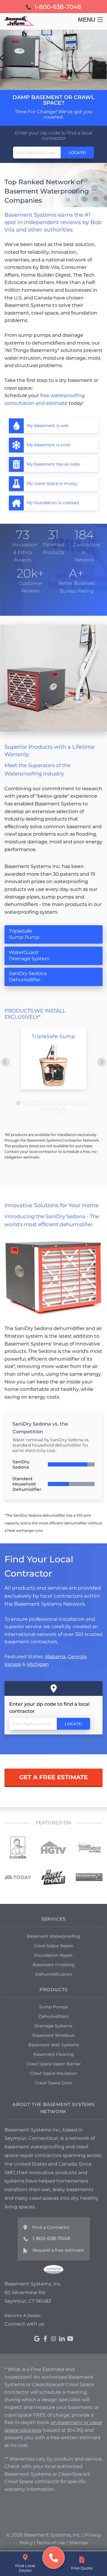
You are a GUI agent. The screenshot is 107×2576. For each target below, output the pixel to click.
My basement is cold (48, 445)
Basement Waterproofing (53, 1936)
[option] (53, 1058)
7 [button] (60, 1104)
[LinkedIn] (62, 2339)
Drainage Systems (53, 2026)
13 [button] (50, 1111)
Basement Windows (53, 2035)
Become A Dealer (23, 2315)
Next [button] (102, 1062)
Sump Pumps (53, 2007)
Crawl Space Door (54, 2083)
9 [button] (74, 1104)
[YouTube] (70, 2339)
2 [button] (26, 1104)
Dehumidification (54, 1974)
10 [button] (81, 1104)
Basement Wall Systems (54, 2045)
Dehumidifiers (53, 2016)
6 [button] (53, 1104)
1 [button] (19, 1104)
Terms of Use (51, 2543)
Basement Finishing (54, 1965)
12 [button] (43, 1111)
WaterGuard (29, 956)
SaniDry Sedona (28, 977)
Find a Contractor (51, 2227)
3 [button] (33, 1104)
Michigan (38, 1664)
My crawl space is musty (52, 483)
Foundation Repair (53, 1955)
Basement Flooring (53, 2054)
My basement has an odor (54, 464)
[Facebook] (45, 2339)
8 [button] (67, 1104)
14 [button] (56, 1111)
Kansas (13, 1664)
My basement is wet (48, 426)
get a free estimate (53, 1777)
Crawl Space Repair (53, 1946)
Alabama (55, 1657)
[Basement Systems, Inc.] (54, 2558)
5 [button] (46, 1104)
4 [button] (40, 1104)
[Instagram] (53, 2339)
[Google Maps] (37, 2339)
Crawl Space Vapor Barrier (54, 2064)
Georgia (77, 1657)
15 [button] (63, 1111)
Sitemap (78, 2543)
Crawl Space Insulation (53, 2073)
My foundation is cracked (53, 503)
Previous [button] (5, 1062)
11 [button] (87, 1104)
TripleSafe (24, 934)
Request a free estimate (58, 2250)
